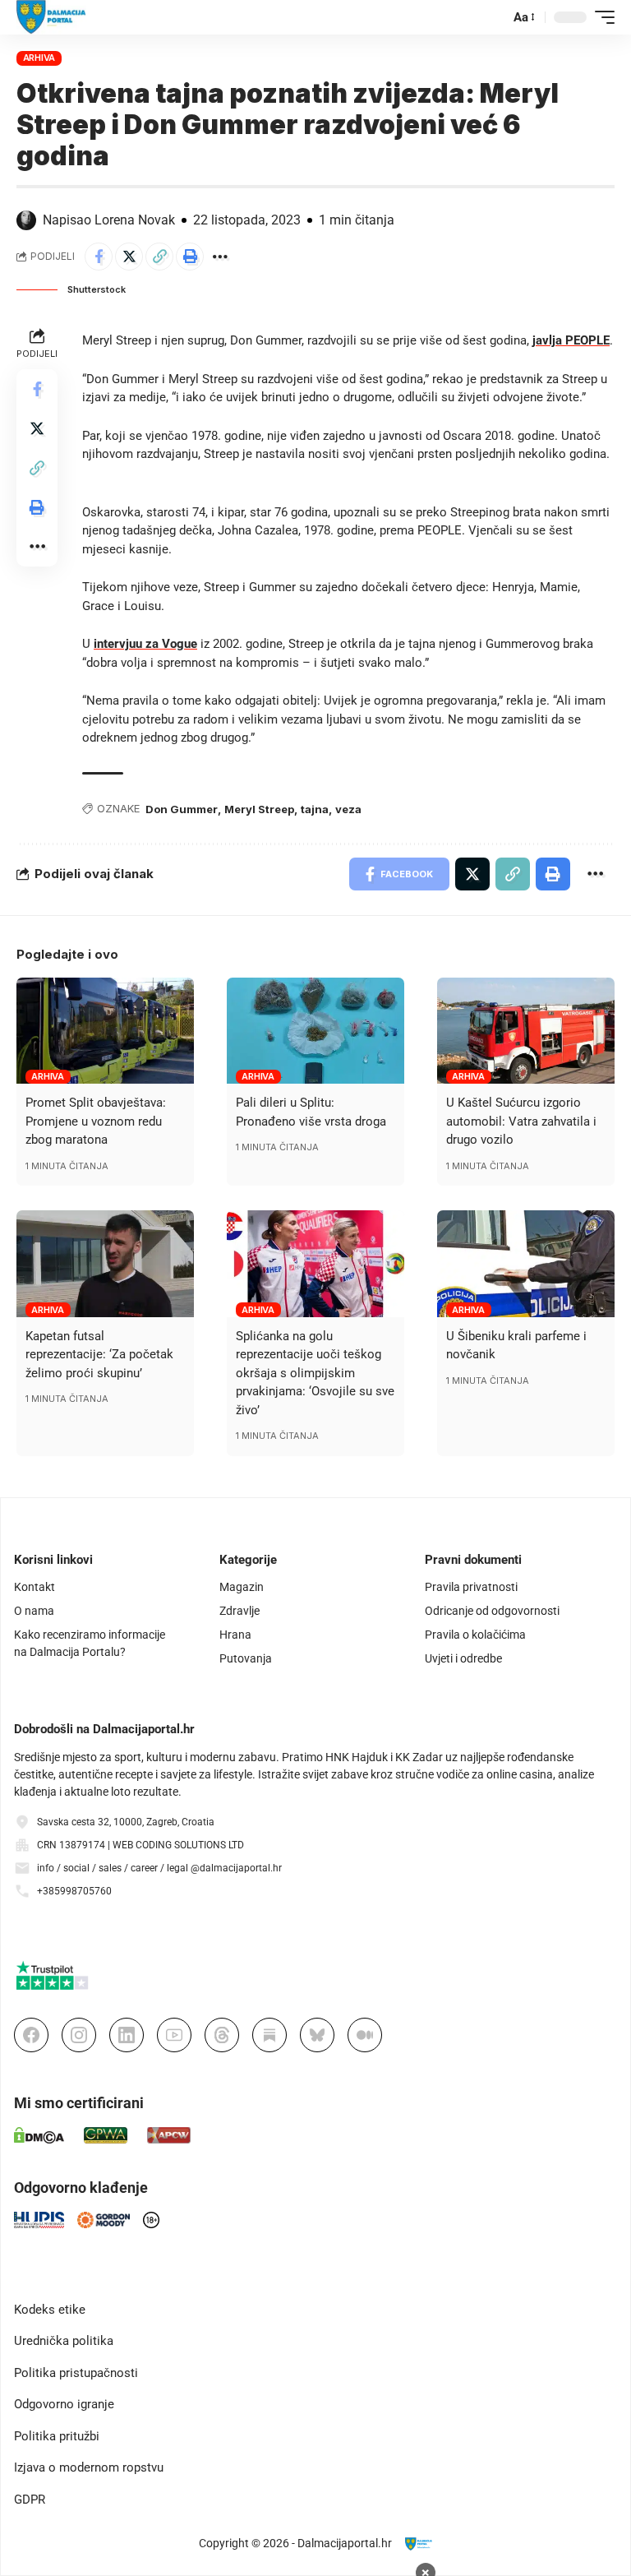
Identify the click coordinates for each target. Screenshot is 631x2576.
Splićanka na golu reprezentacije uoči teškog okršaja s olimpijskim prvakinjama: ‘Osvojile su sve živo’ (315, 1373)
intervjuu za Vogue (145, 644)
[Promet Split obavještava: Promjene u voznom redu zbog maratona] (105, 1031)
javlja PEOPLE (571, 340)
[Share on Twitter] (129, 257)
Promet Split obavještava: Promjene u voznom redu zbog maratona (96, 1121)
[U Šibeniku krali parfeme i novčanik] (526, 1264)
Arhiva (39, 58)
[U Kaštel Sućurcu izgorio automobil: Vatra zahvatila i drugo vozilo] (526, 1031)
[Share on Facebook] (99, 257)
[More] (220, 257)
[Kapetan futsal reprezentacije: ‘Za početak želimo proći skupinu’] (105, 1264)
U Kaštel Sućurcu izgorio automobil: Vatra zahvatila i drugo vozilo (521, 1121)
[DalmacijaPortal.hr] (51, 17)
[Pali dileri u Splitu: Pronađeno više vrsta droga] (315, 1031)
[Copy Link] (159, 257)
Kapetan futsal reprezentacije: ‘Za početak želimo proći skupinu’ (99, 1355)
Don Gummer (182, 809)
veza (348, 809)
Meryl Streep (259, 809)
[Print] (190, 257)
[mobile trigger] (601, 17)
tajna (315, 809)
